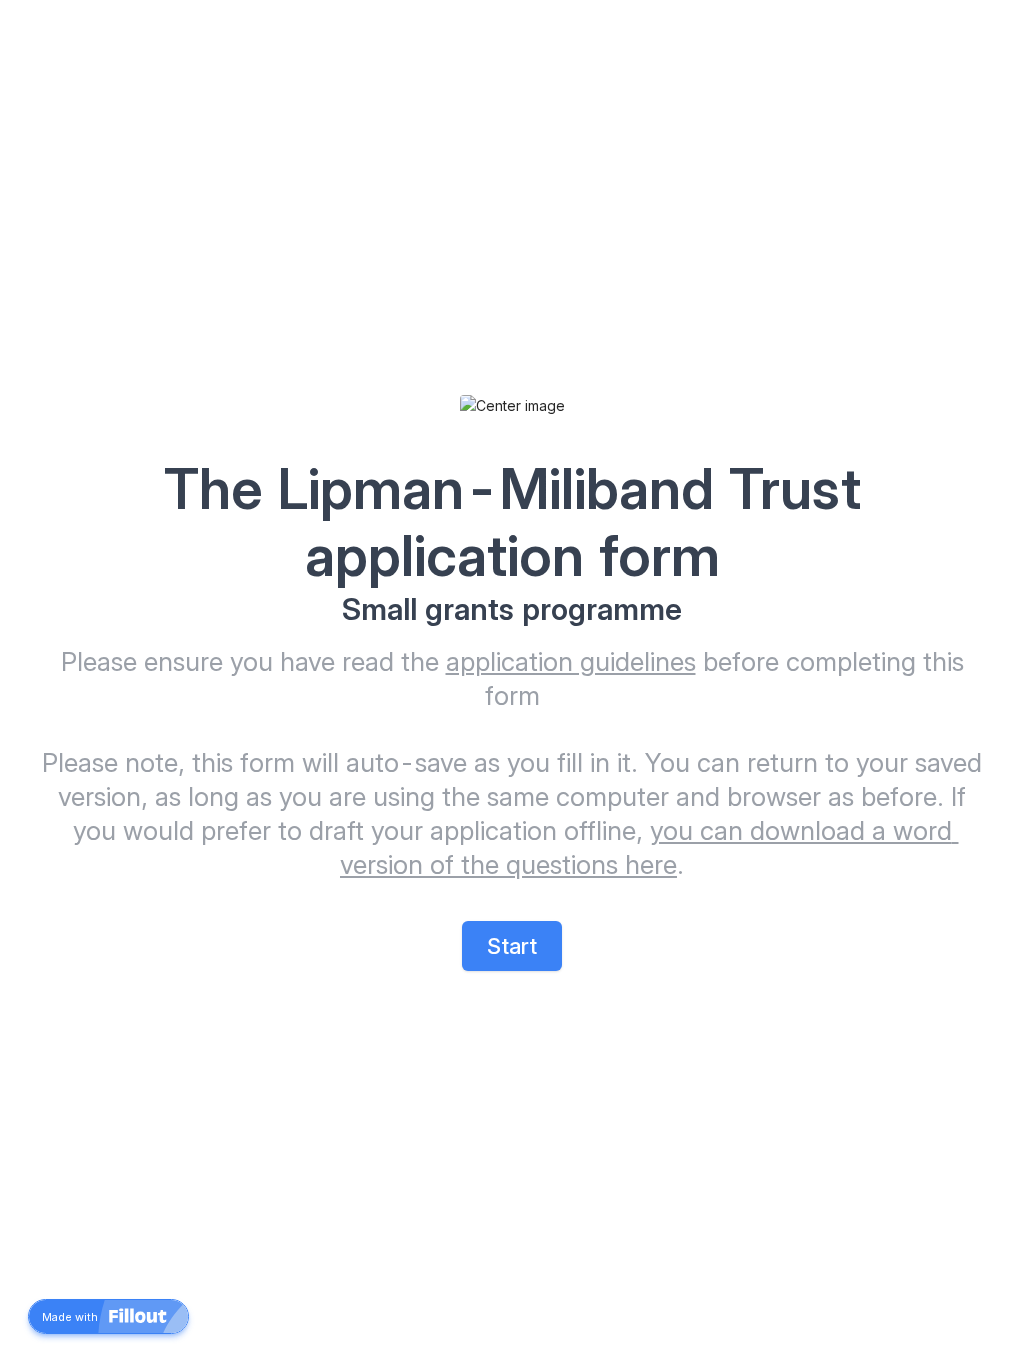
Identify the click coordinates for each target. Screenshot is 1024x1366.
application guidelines (571, 661)
